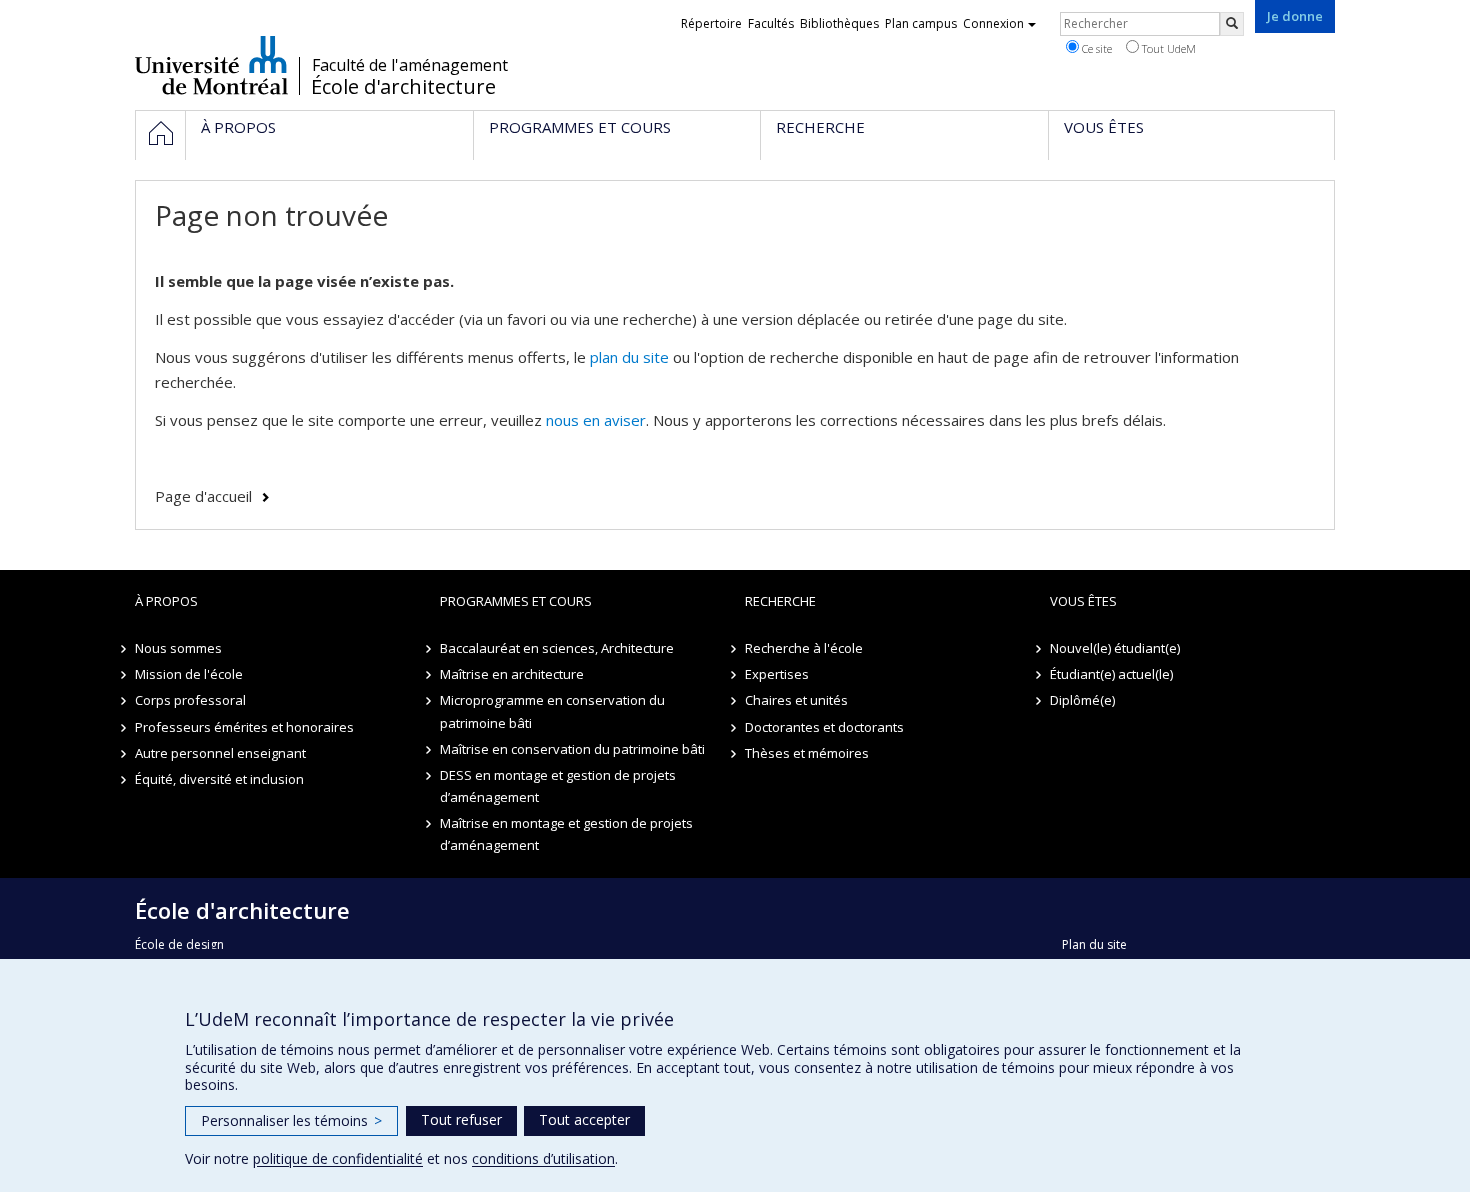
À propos (166, 601)
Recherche (780, 601)
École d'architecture (403, 87)
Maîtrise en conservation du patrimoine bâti (572, 749)
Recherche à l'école (804, 648)
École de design (179, 944)
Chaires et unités (796, 700)
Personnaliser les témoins (291, 1120)
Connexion (993, 23)
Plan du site (1094, 944)
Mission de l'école (189, 674)
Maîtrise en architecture (512, 674)
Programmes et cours (516, 601)
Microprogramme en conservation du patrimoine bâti (552, 711)
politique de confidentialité (338, 1158)
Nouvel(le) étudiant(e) (1115, 648)
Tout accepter (584, 1119)
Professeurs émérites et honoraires (244, 727)
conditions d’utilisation (543, 1158)
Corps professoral (190, 700)
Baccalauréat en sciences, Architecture (557, 648)
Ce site (1095, 48)
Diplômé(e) (1082, 700)
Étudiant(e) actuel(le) (1111, 674)
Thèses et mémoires (807, 753)
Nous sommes (178, 648)
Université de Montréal (211, 65)
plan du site (629, 357)
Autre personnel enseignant (220, 753)
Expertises (777, 674)
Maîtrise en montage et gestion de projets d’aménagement (566, 834)
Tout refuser (461, 1119)
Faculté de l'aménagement (410, 65)
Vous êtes (1083, 601)
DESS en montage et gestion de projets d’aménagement (558, 786)
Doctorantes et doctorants (824, 727)
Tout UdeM (1167, 48)
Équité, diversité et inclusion (219, 779)
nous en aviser (596, 420)
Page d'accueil (203, 496)
